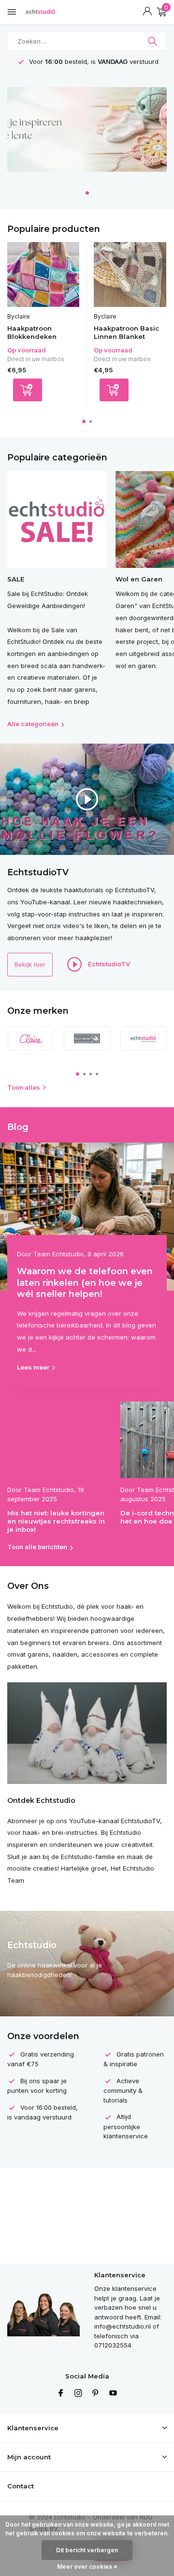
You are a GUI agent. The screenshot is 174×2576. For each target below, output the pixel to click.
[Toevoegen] (28, 390)
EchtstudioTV (108, 964)
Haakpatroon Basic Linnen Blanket (126, 332)
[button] (87, 193)
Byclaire (19, 316)
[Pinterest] (96, 2393)
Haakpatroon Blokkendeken (32, 332)
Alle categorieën (33, 724)
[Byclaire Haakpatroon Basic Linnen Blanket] (130, 274)
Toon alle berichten (37, 1547)
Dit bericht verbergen (87, 2550)
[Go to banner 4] (87, 133)
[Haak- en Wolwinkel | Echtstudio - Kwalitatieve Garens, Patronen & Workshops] (51, 12)
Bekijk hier (30, 964)
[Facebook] (61, 2393)
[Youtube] (113, 2393)
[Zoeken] (153, 41)
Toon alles (24, 1087)
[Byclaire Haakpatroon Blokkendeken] (43, 274)
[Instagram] (78, 2393)
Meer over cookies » (87, 2567)
